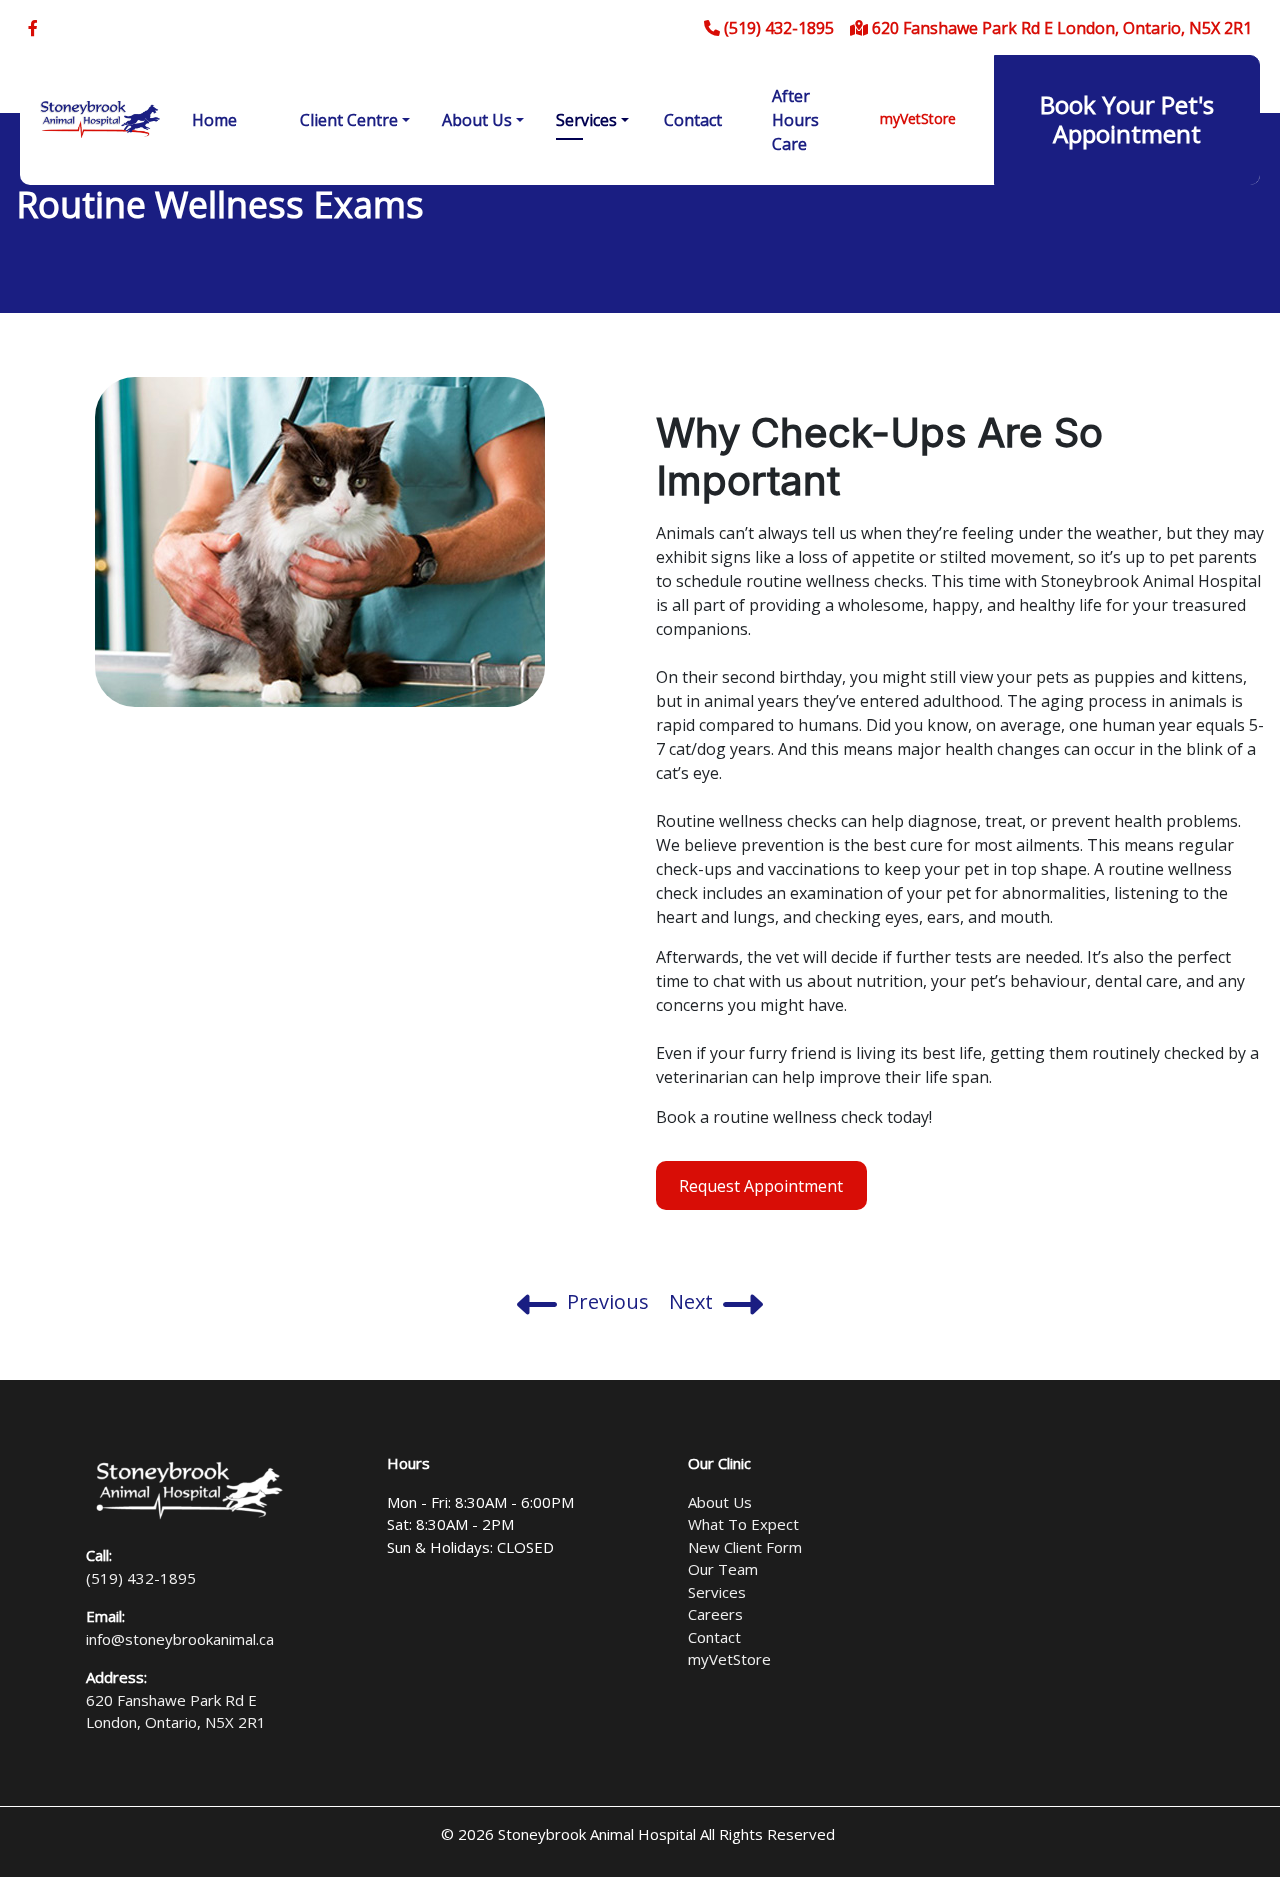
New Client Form (745, 1547)
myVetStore (918, 118)
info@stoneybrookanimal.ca (180, 1639)
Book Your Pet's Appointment (1127, 119)
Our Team (723, 1569)
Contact (693, 120)
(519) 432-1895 (777, 28)
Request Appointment (761, 1186)
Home (214, 120)
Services (586, 120)
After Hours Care (795, 120)
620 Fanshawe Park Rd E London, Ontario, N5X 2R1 (1060, 28)
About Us (477, 120)
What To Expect (743, 1524)
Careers (715, 1614)
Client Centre (349, 120)
